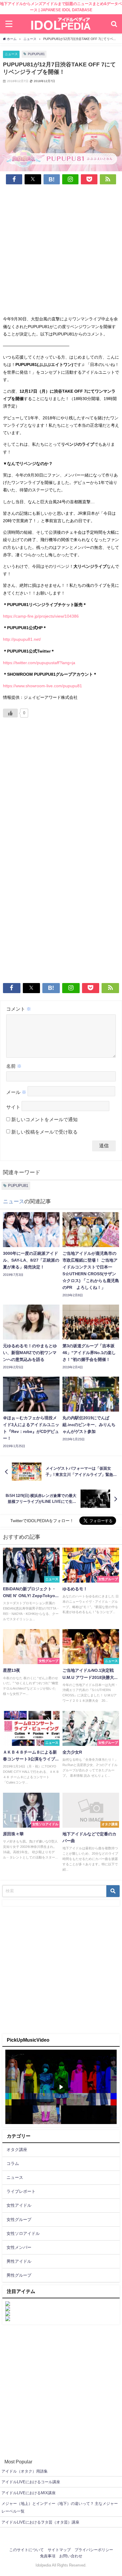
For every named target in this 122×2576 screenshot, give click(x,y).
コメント (19, 1009)
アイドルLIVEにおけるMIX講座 (29, 2493)
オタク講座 (17, 2150)
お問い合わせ (71, 2556)
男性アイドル (19, 2261)
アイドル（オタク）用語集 (25, 2471)
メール (16, 1092)
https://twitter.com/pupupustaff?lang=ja (39, 663)
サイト (13, 1107)
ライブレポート (21, 2191)
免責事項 (48, 2556)
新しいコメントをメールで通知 (44, 1119)
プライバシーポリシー (94, 2550)
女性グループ (19, 2219)
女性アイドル (19, 2205)
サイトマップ (59, 2550)
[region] (61, 2087)
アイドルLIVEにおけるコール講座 (31, 2482)
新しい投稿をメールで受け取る (44, 1132)
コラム (13, 2163)
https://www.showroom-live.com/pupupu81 (42, 686)
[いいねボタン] (10, 713)
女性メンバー (19, 2247)
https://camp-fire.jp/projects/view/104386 (41, 616)
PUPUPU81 (36, 54)
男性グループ (19, 2275)
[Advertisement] (61, 251)
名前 (14, 1066)
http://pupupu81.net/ (22, 639)
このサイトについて (27, 2550)
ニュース (11, 54)
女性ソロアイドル (23, 2233)
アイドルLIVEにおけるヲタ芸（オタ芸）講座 (40, 2522)
